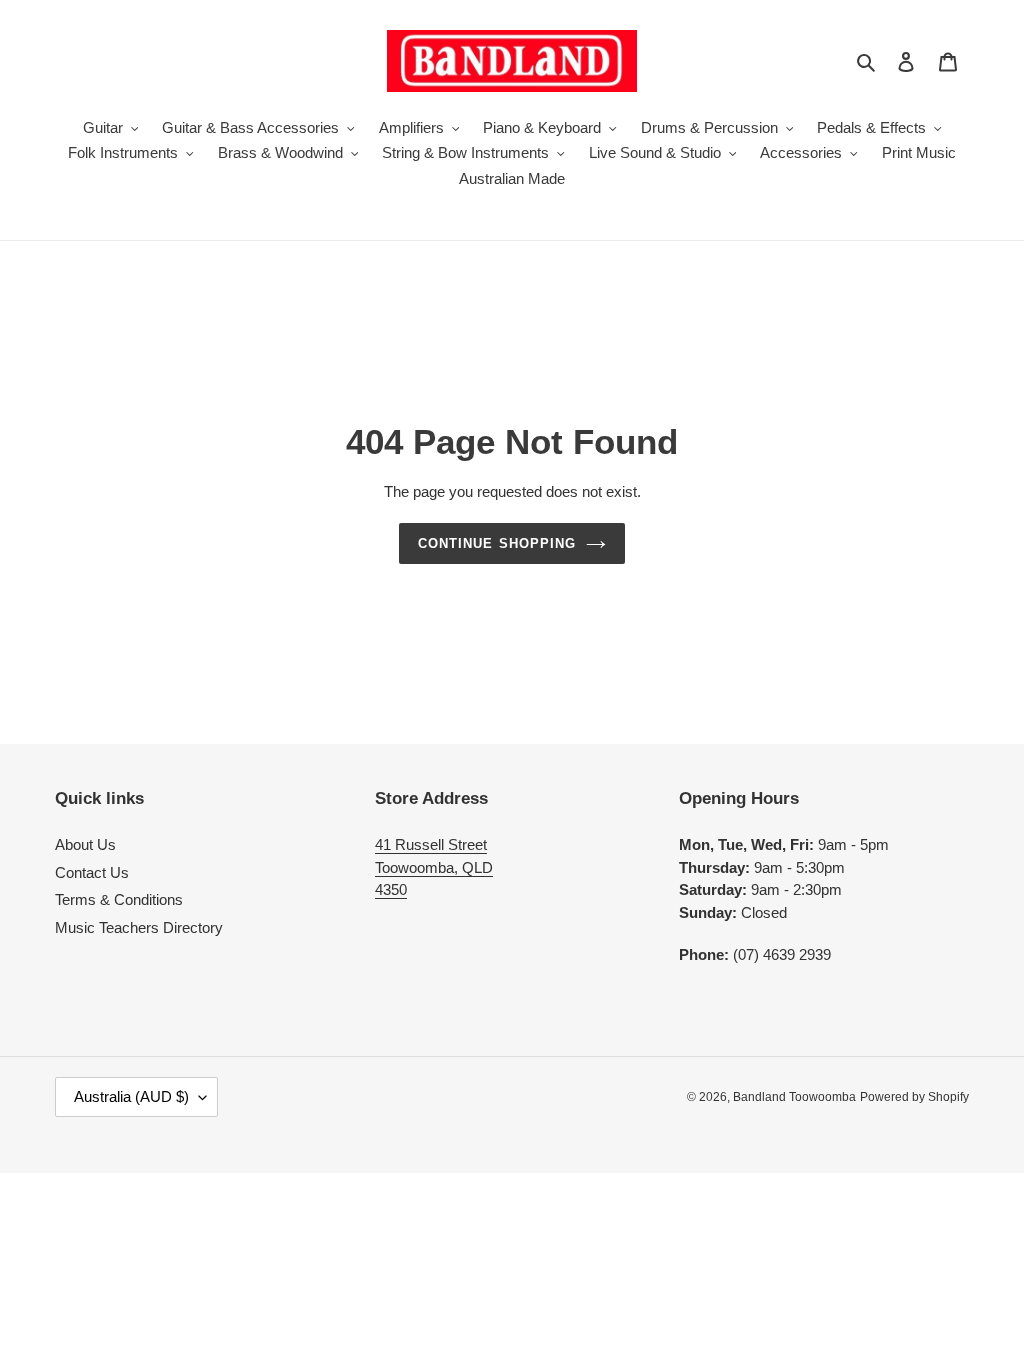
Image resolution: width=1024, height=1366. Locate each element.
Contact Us (92, 872)
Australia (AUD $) (131, 1096)
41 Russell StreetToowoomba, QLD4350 (434, 867)
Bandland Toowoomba (794, 1097)
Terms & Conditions (119, 899)
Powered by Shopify (914, 1097)
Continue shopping (497, 543)
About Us (85, 844)
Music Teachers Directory (139, 927)
